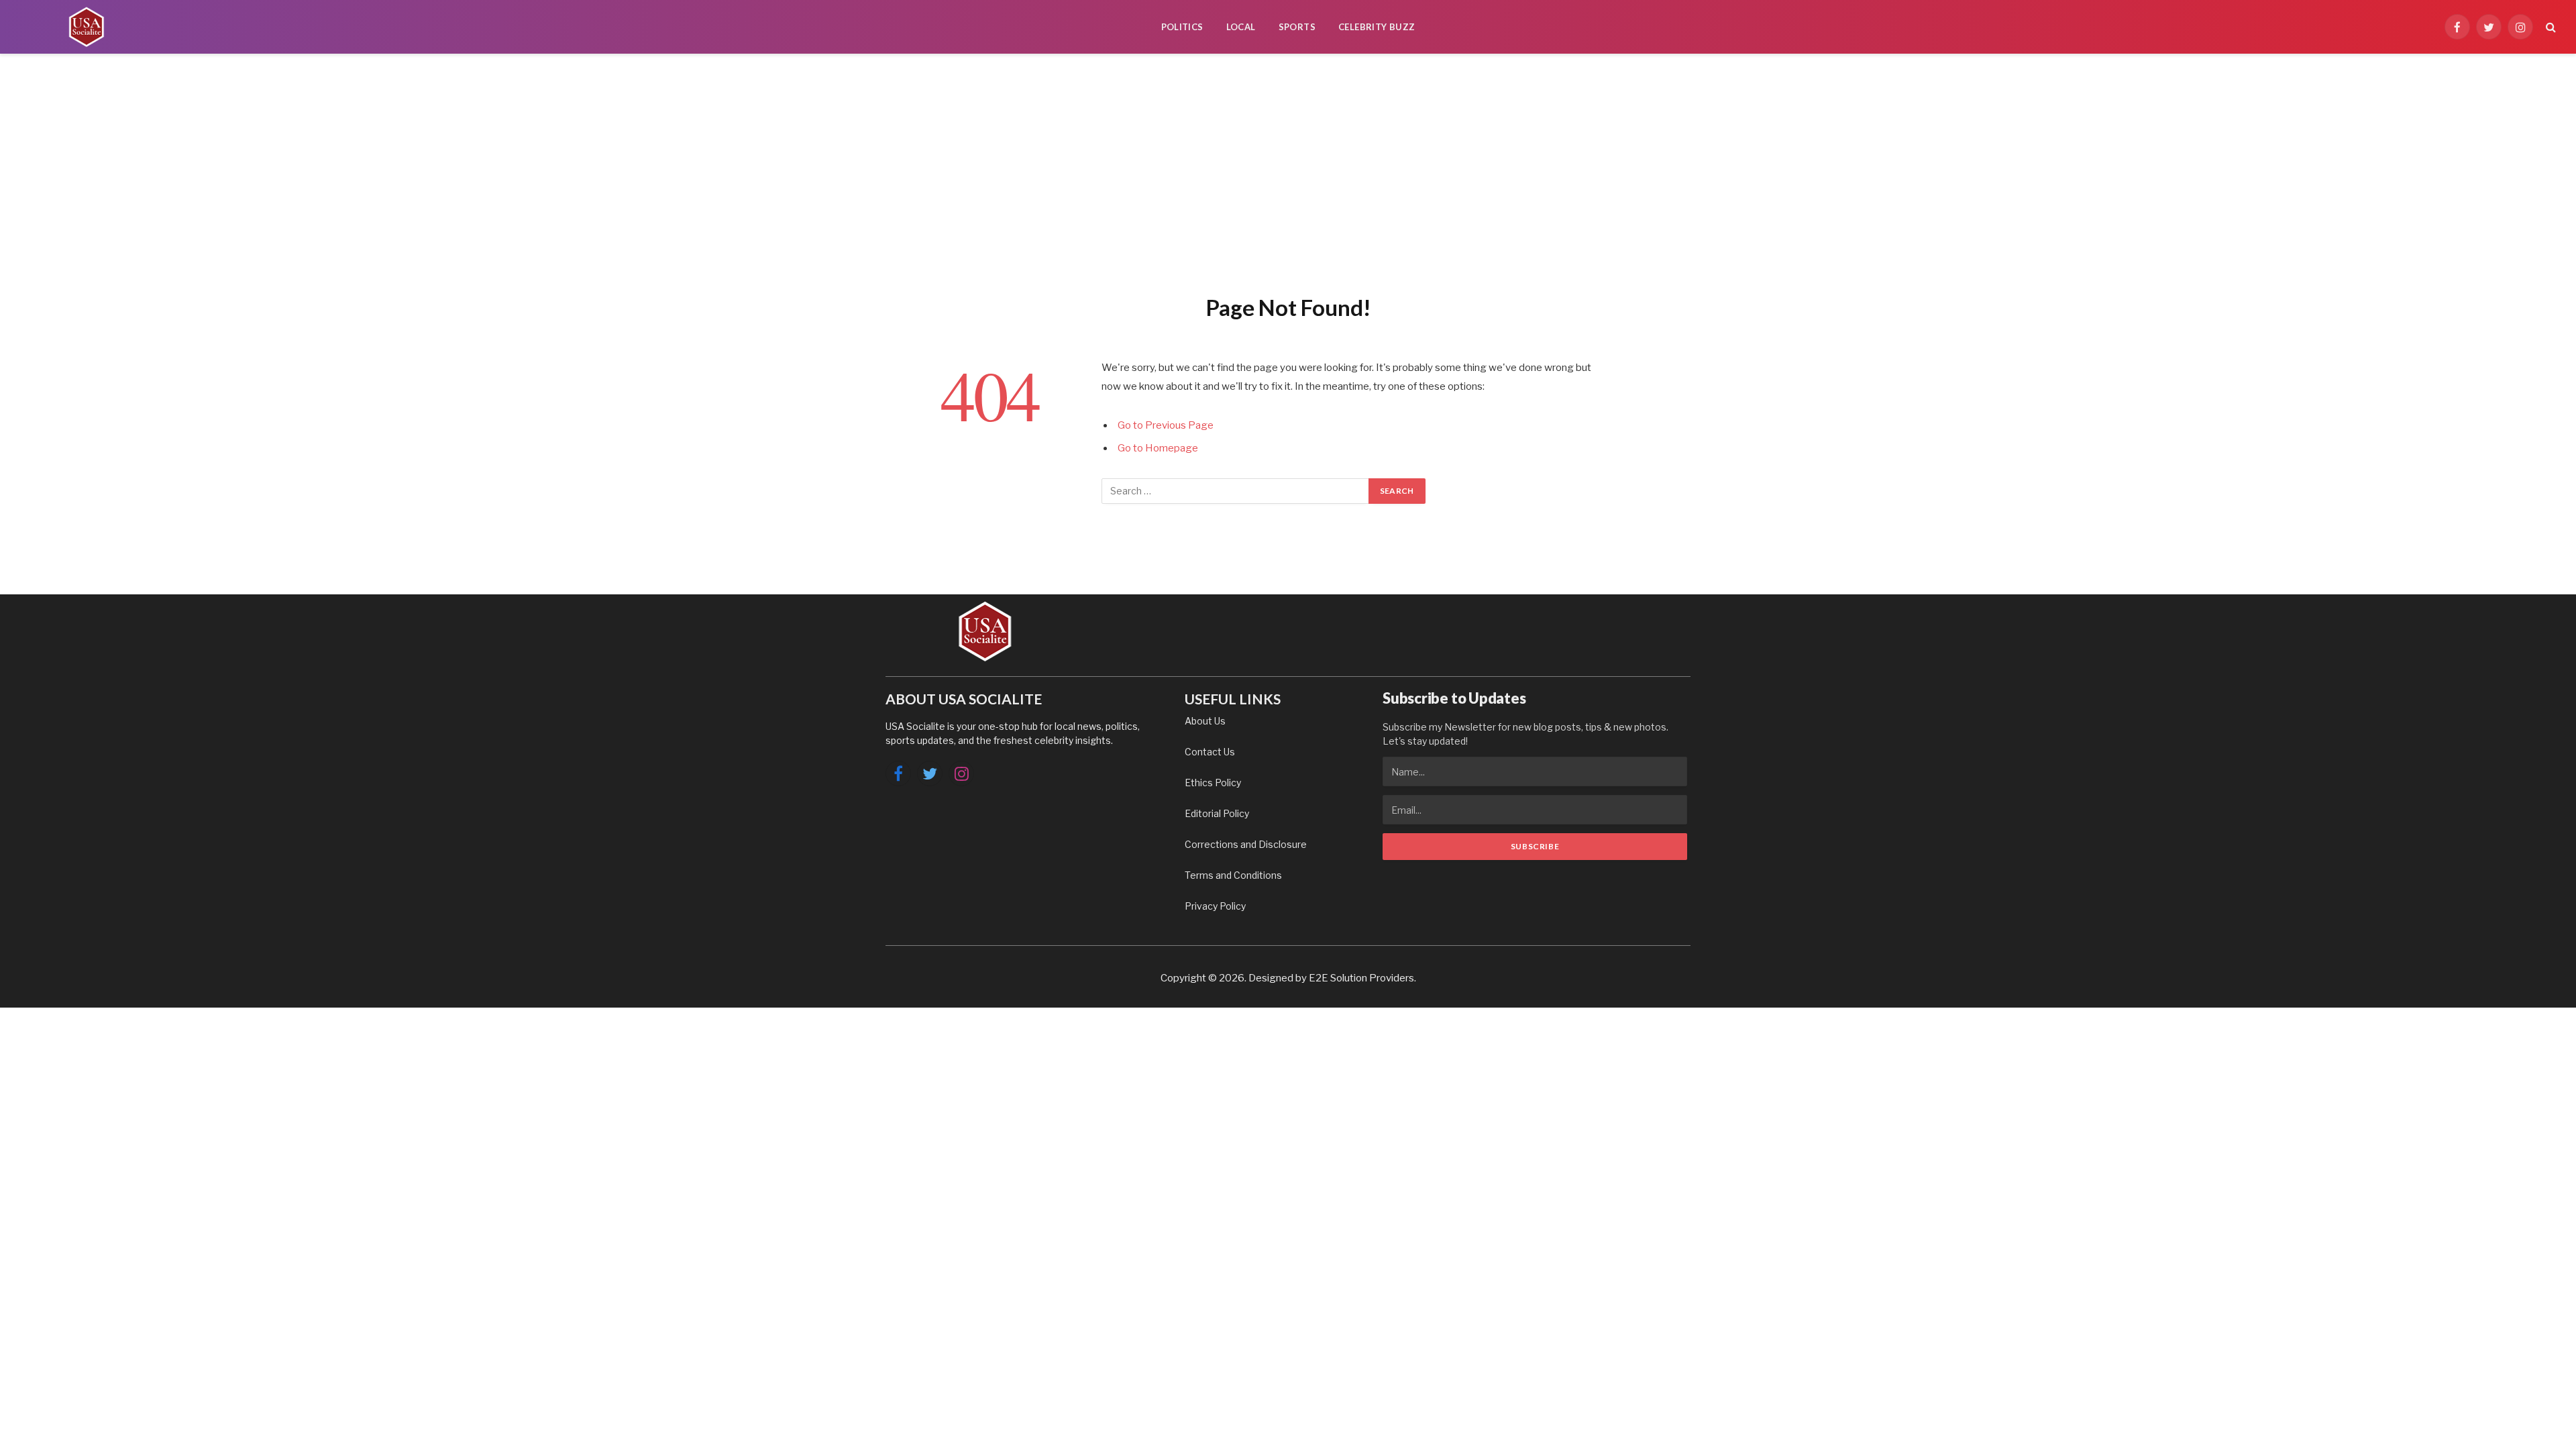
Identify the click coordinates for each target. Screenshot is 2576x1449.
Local (1241, 27)
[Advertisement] (1288, 171)
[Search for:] (1236, 491)
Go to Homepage (1158, 448)
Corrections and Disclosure (1246, 844)
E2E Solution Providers (1361, 978)
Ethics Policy (1213, 783)
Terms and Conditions (1233, 875)
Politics (1182, 27)
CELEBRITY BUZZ (1377, 27)
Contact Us (1210, 752)
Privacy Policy (1215, 906)
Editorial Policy (1217, 813)
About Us (1205, 721)
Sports (1297, 27)
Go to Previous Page (1166, 425)
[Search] (2550, 27)
